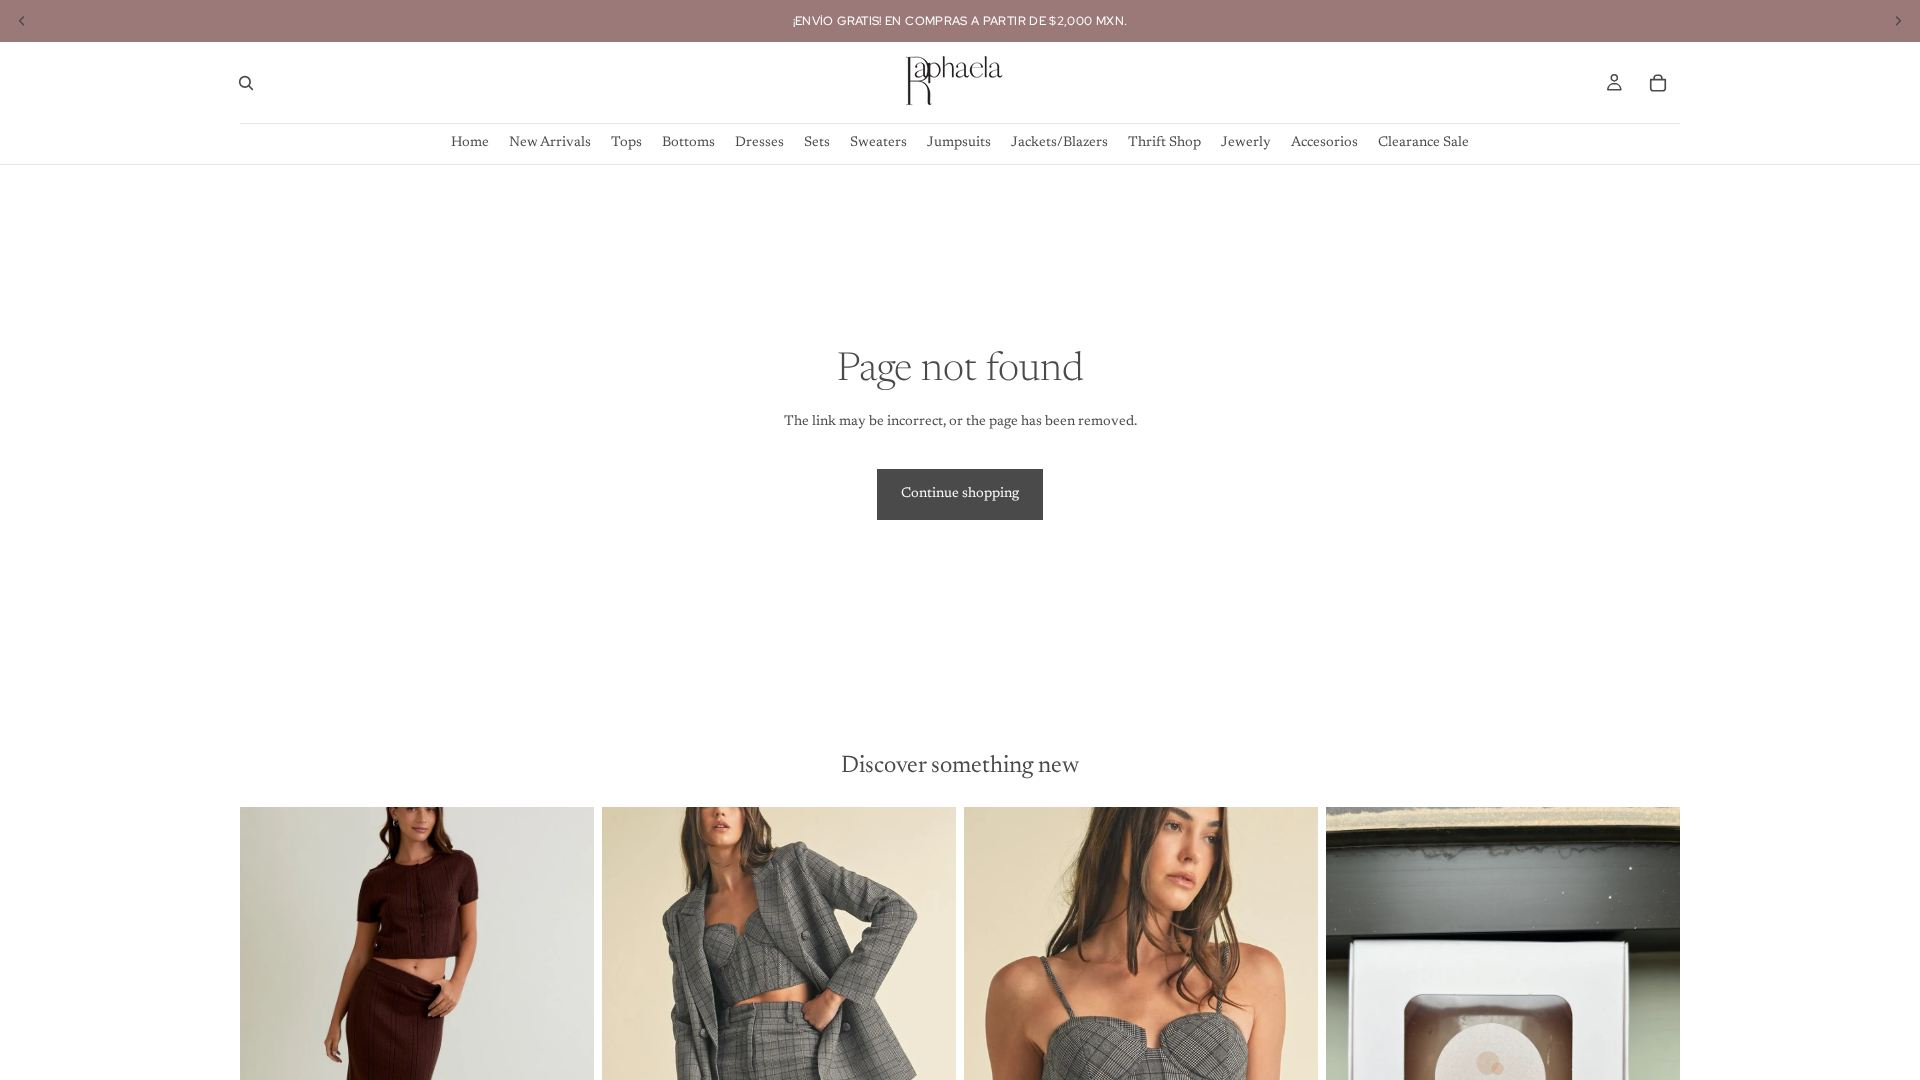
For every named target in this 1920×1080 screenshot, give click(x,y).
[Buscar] (246, 83)
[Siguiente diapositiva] (564, 1028)
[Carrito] (1658, 83)
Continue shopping (960, 494)
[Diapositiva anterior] (270, 1028)
